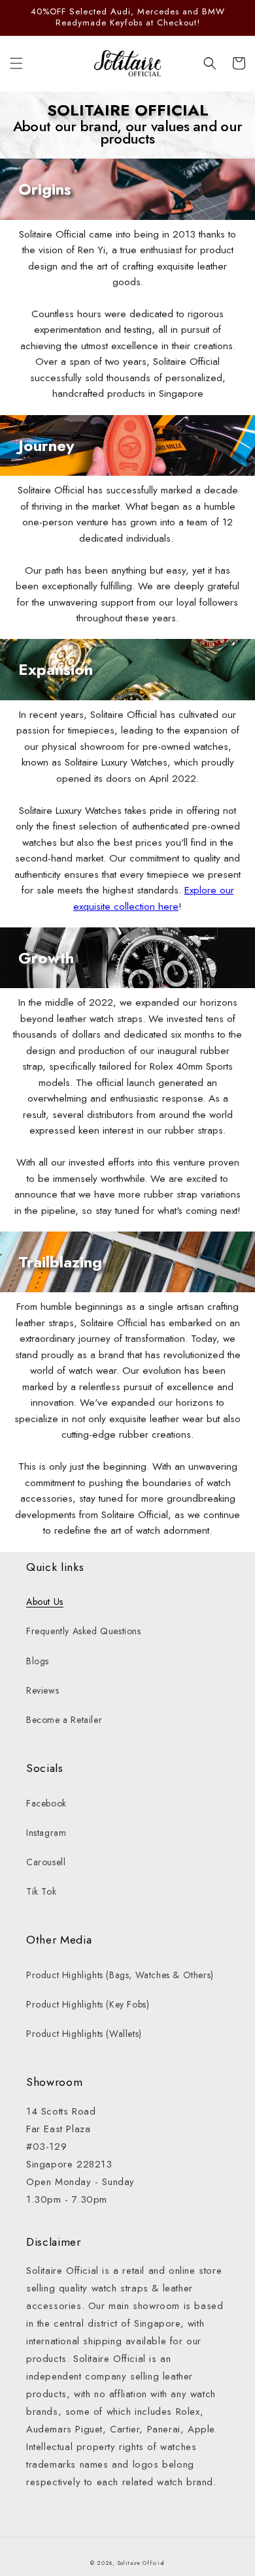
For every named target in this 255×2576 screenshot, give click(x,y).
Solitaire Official (142, 2563)
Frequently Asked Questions (84, 1631)
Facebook (46, 1803)
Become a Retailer (64, 1720)
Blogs (38, 1661)
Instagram (46, 1833)
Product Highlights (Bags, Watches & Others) (120, 1975)
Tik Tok (41, 1891)
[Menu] (16, 63)
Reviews (42, 1690)
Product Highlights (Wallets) (84, 2034)
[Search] (210, 63)
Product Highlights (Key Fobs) (88, 2004)
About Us (45, 1602)
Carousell (46, 1862)
